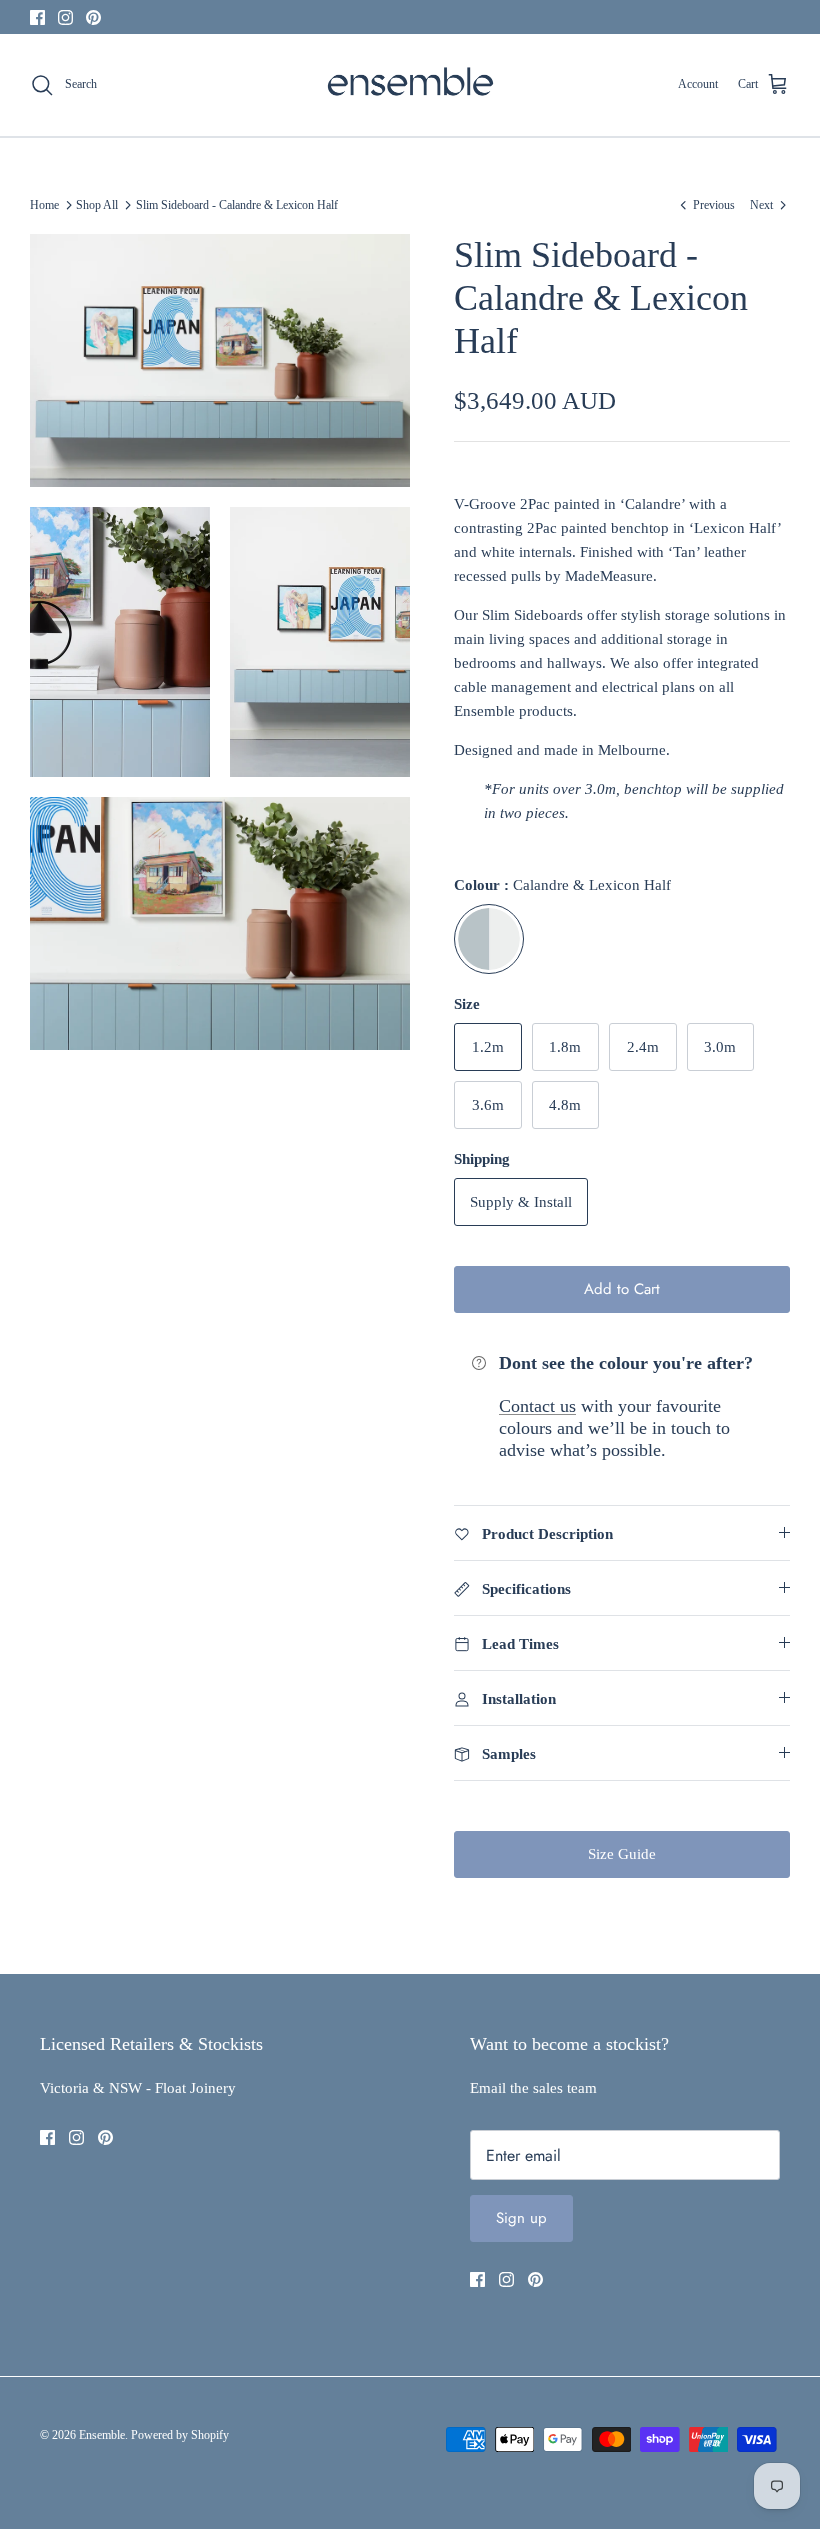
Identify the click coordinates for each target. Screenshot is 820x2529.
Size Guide (622, 1854)
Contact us (537, 1406)
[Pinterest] (93, 17)
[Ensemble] (410, 85)
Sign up (521, 2218)
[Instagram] (65, 17)
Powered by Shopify (180, 2435)
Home (44, 205)
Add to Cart (622, 1289)
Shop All (97, 205)
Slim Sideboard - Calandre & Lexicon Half (237, 205)
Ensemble (102, 2435)
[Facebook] (37, 17)
